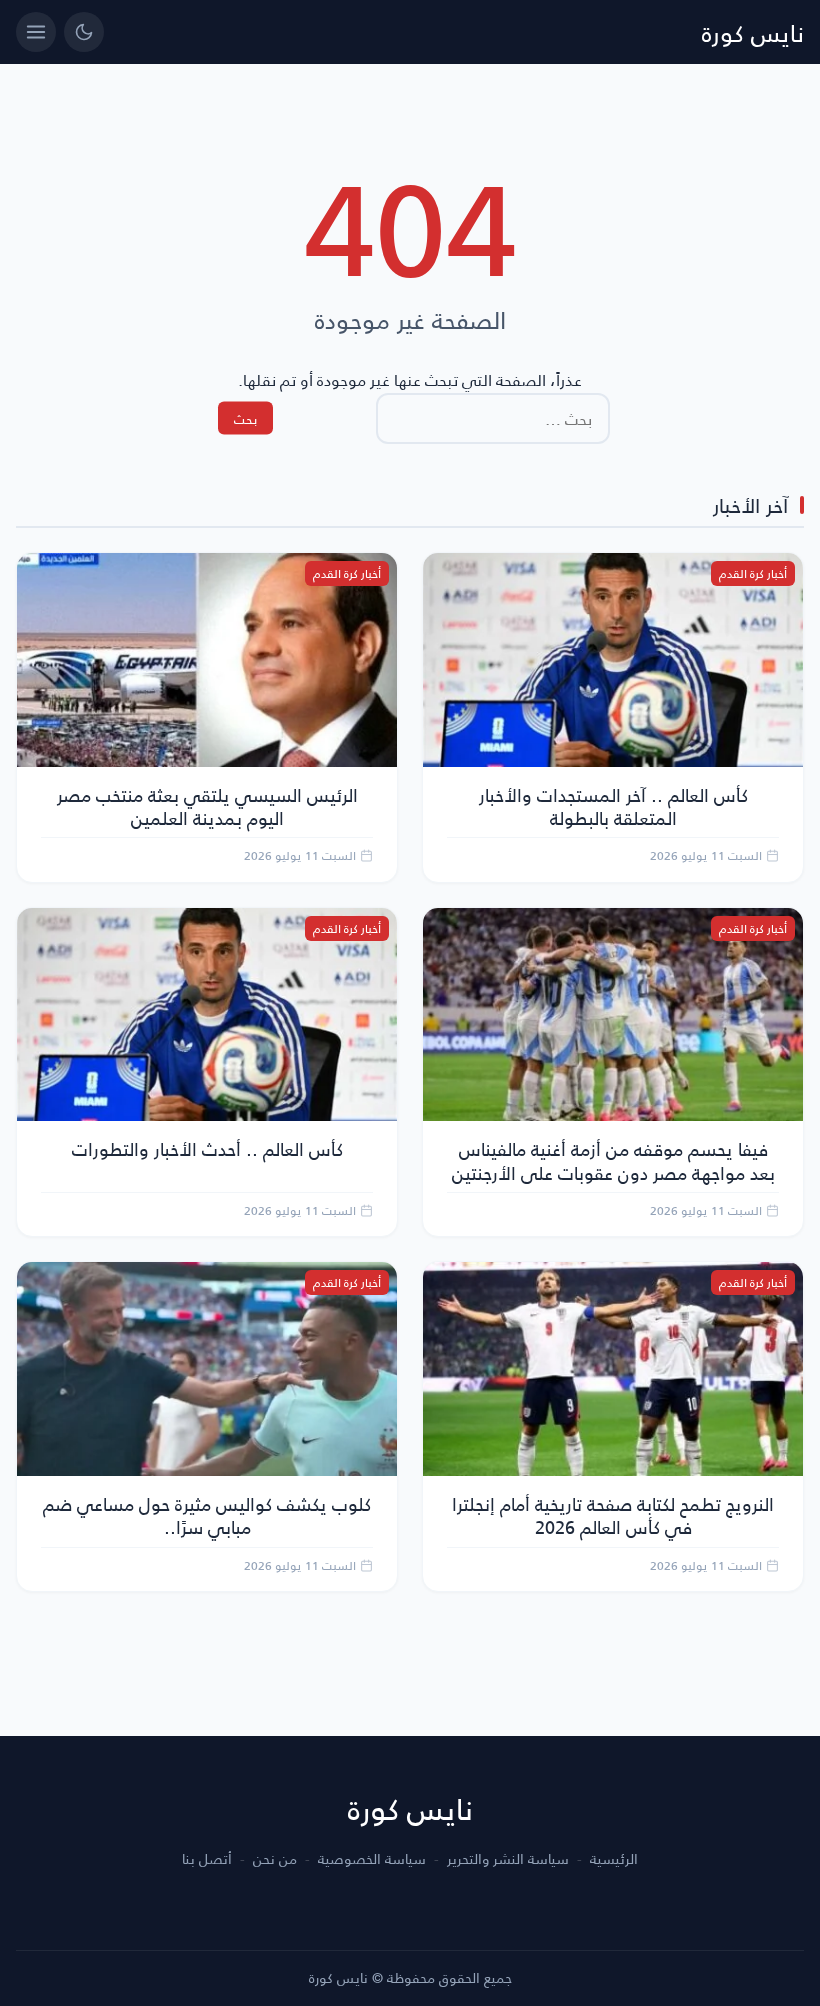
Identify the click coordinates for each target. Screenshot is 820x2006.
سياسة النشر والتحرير (508, 1859)
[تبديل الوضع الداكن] (84, 32)
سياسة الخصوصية (372, 1859)
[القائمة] (36, 32)
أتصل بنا (207, 1859)
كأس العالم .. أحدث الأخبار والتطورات (207, 1148)
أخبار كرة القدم (753, 573)
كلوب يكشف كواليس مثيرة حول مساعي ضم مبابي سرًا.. (207, 1515)
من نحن (275, 1859)
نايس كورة (753, 32)
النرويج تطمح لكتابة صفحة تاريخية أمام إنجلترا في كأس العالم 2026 (613, 1515)
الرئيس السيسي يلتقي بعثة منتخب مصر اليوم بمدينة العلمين (207, 806)
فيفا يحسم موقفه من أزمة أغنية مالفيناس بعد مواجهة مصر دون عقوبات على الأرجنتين (613, 1160)
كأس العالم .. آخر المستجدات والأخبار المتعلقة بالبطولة (613, 806)
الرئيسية (614, 1859)
